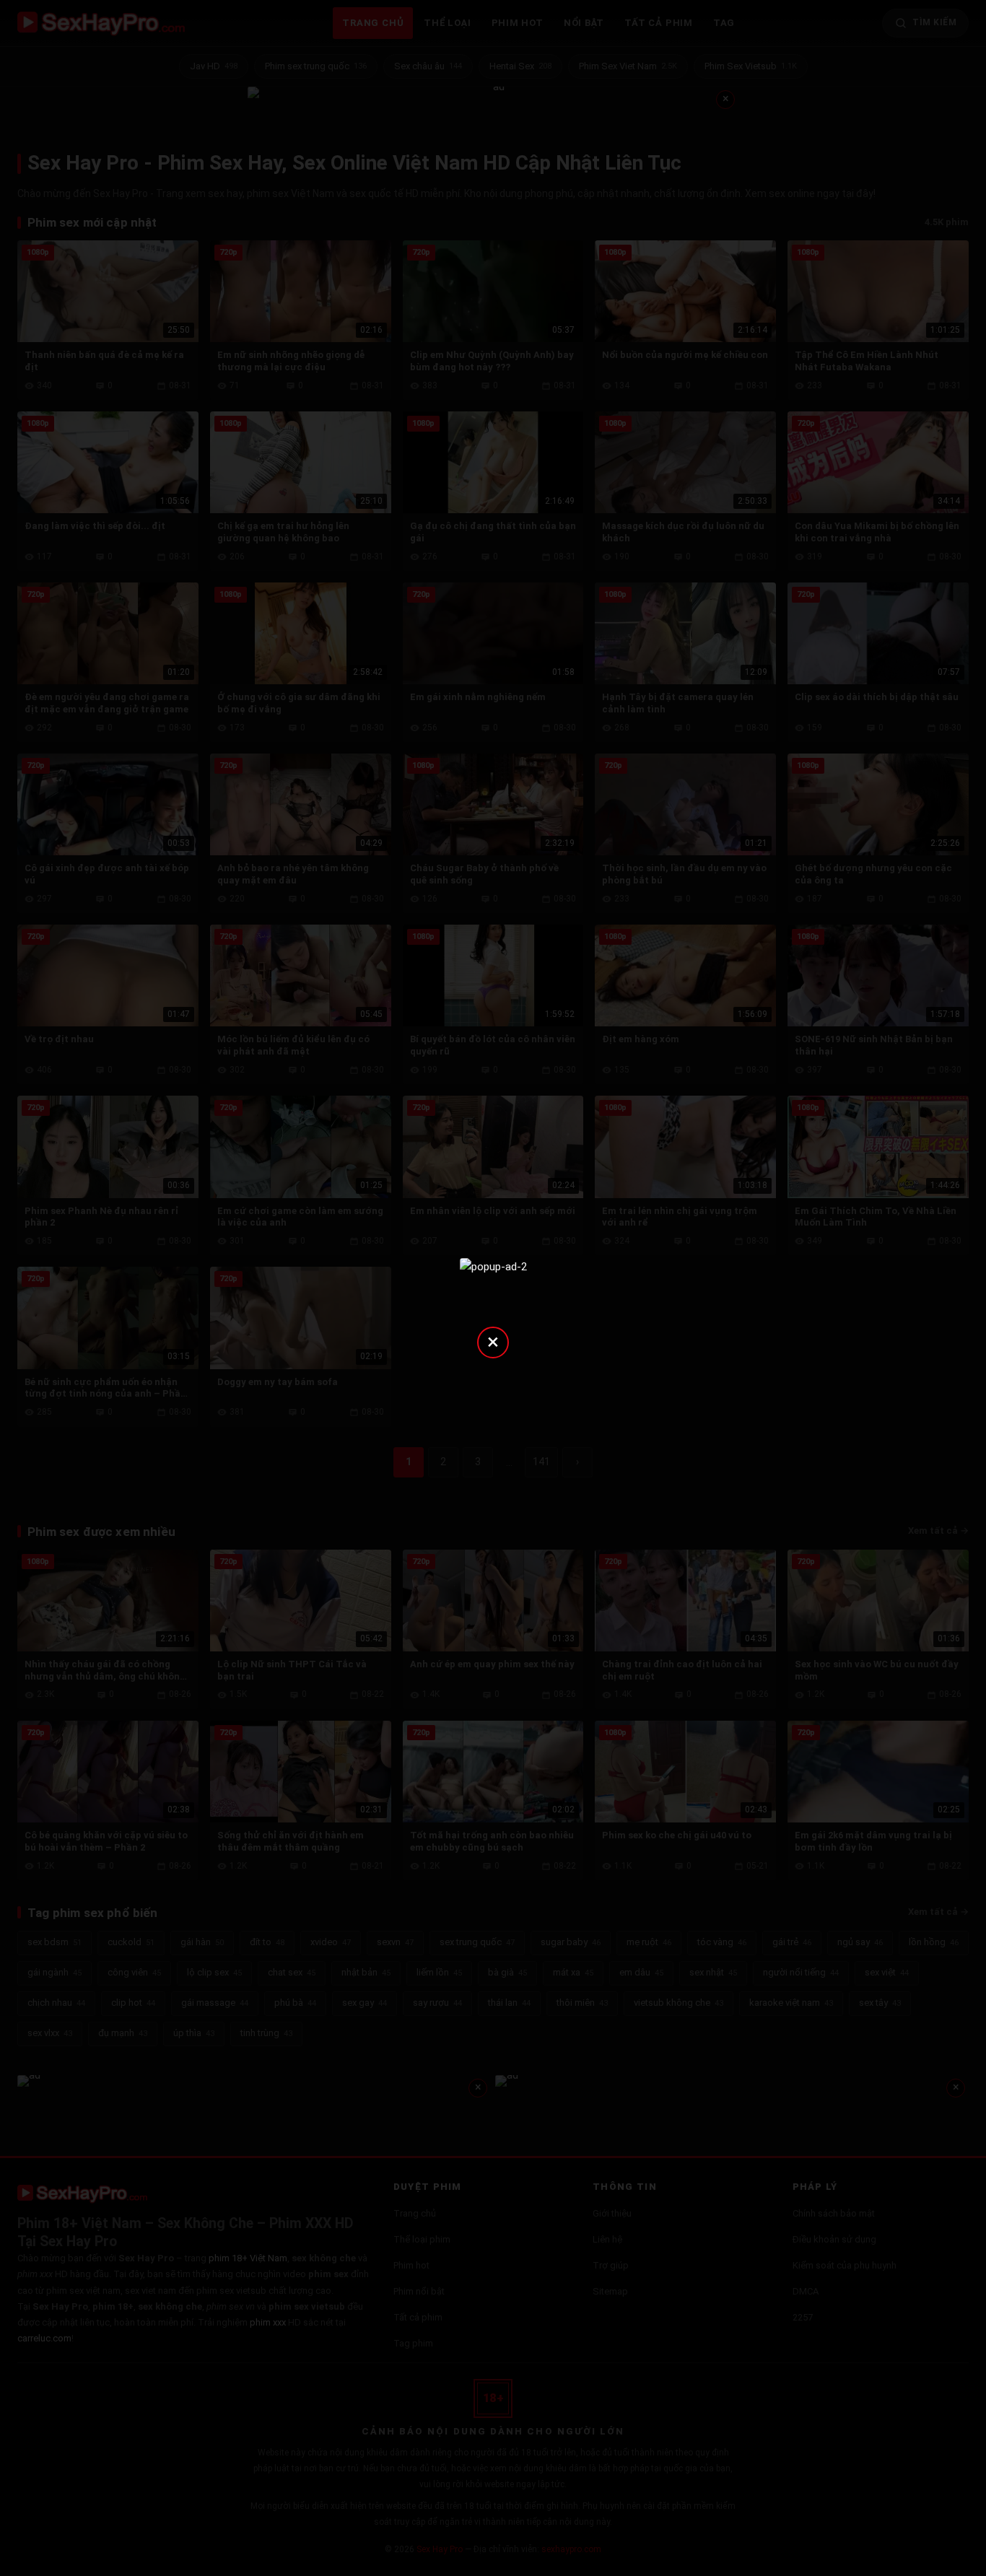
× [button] (493, 1341)
